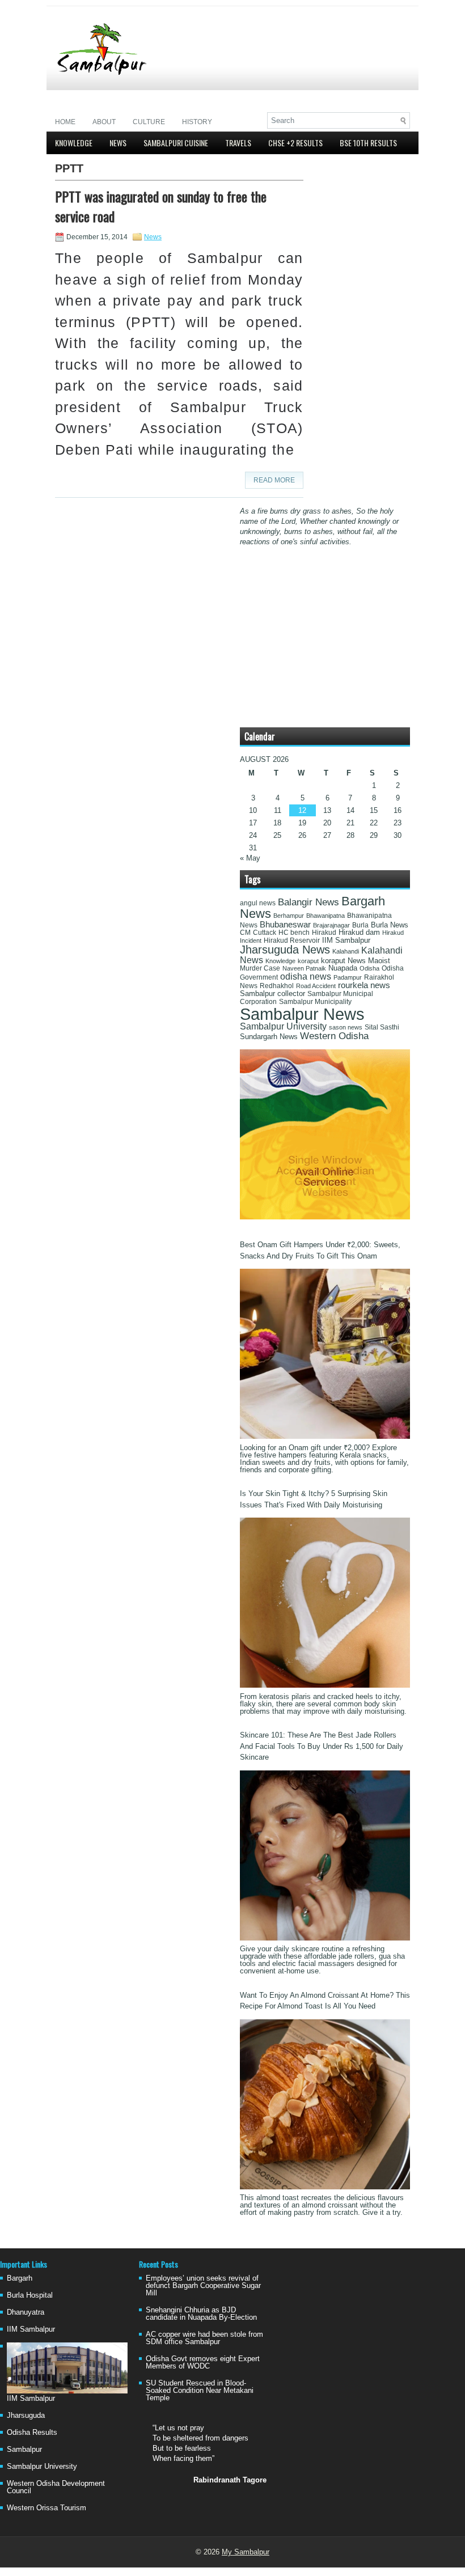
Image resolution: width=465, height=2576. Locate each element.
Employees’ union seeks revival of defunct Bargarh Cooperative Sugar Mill (203, 2285)
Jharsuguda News (285, 950)
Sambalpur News (302, 1014)
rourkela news (364, 985)
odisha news (306, 976)
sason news (346, 1027)
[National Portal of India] (325, 1217)
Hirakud (324, 933)
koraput (308, 961)
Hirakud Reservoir (292, 940)
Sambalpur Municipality (315, 1002)
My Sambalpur (246, 2552)
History (197, 122)
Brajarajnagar (331, 925)
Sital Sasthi (382, 1027)
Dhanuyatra (26, 2312)
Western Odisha (334, 1036)
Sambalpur (24, 2449)
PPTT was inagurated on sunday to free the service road (161, 206)
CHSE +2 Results (295, 143)
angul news (258, 903)
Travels (238, 143)
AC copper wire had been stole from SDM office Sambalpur (204, 2338)
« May (250, 858)
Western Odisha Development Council (56, 2487)
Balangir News (308, 902)
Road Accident (316, 986)
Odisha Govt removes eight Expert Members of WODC (203, 2362)
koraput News (343, 961)
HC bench (294, 933)
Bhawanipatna (325, 916)
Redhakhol (277, 986)
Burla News (390, 925)
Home (65, 122)
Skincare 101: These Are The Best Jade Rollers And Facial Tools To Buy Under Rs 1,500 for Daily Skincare (322, 1746)
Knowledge (74, 143)
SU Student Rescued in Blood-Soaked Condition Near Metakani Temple (200, 2390)
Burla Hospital (30, 2295)
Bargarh (20, 2278)
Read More (274, 480)
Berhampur (289, 916)
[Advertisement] (277, 94)
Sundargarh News (269, 1037)
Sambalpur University (283, 1026)
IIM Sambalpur (346, 940)
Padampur (348, 977)
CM (245, 933)
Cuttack (265, 933)
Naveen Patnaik (304, 968)
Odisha (369, 968)
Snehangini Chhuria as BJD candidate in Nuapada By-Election (201, 2314)
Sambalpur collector (272, 994)
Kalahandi (346, 951)
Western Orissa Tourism (46, 2508)
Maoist (379, 961)
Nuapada (343, 968)
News (118, 143)
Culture (149, 122)
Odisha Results (32, 2432)
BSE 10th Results (368, 143)
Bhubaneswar (285, 925)
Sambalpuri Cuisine (176, 143)
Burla (360, 925)
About (104, 122)
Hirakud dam (359, 932)
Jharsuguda (26, 2415)
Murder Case (260, 968)
